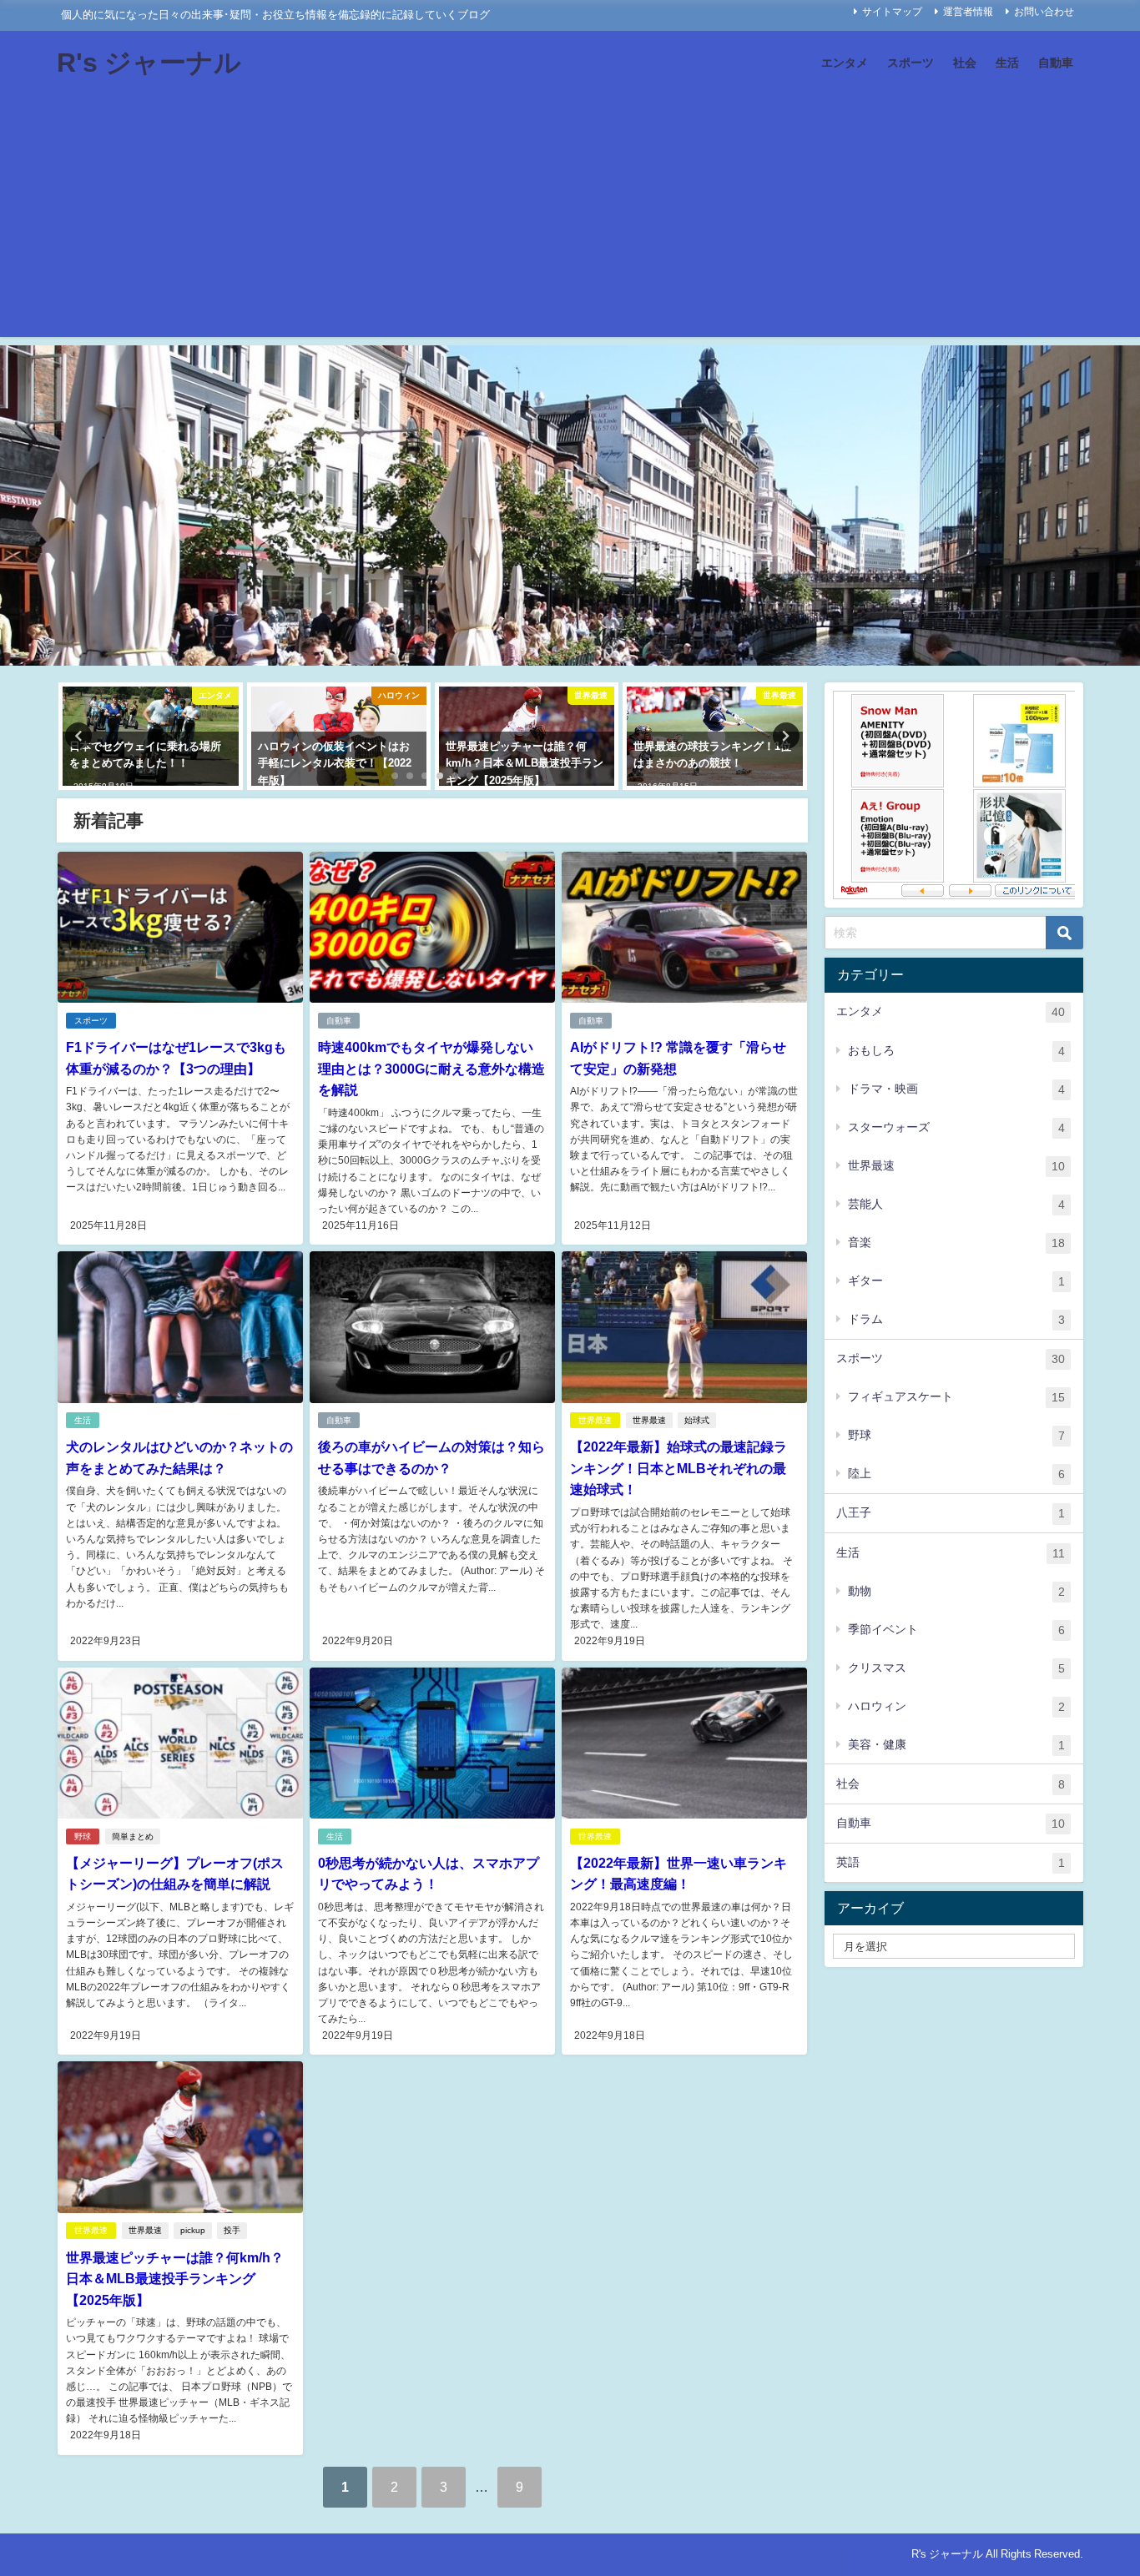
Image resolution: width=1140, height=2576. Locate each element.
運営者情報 (968, 12)
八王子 (951, 1513)
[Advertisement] (570, 220)
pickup (193, 2230)
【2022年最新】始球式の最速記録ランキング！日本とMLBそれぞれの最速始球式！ (678, 1468)
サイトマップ (892, 12)
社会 (965, 63)
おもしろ (956, 1051)
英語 (951, 1862)
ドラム (956, 1319)
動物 (956, 1591)
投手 (232, 2230)
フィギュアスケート (956, 1397)
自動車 (1056, 63)
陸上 (956, 1474)
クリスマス (956, 1668)
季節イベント (956, 1630)
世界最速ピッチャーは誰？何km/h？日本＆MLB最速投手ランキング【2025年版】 (175, 2279)
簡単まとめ (133, 1836)
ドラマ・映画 (956, 1089)
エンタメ (845, 63)
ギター (956, 1281)
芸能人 (956, 1204)
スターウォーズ (956, 1127)
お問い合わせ (1044, 12)
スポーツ (910, 63)
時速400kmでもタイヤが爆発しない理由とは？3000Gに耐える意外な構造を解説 (431, 1068)
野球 (83, 1836)
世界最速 (595, 1420)
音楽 (956, 1243)
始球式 (697, 1420)
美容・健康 (956, 1745)
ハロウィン (956, 1706)
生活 (1007, 63)
